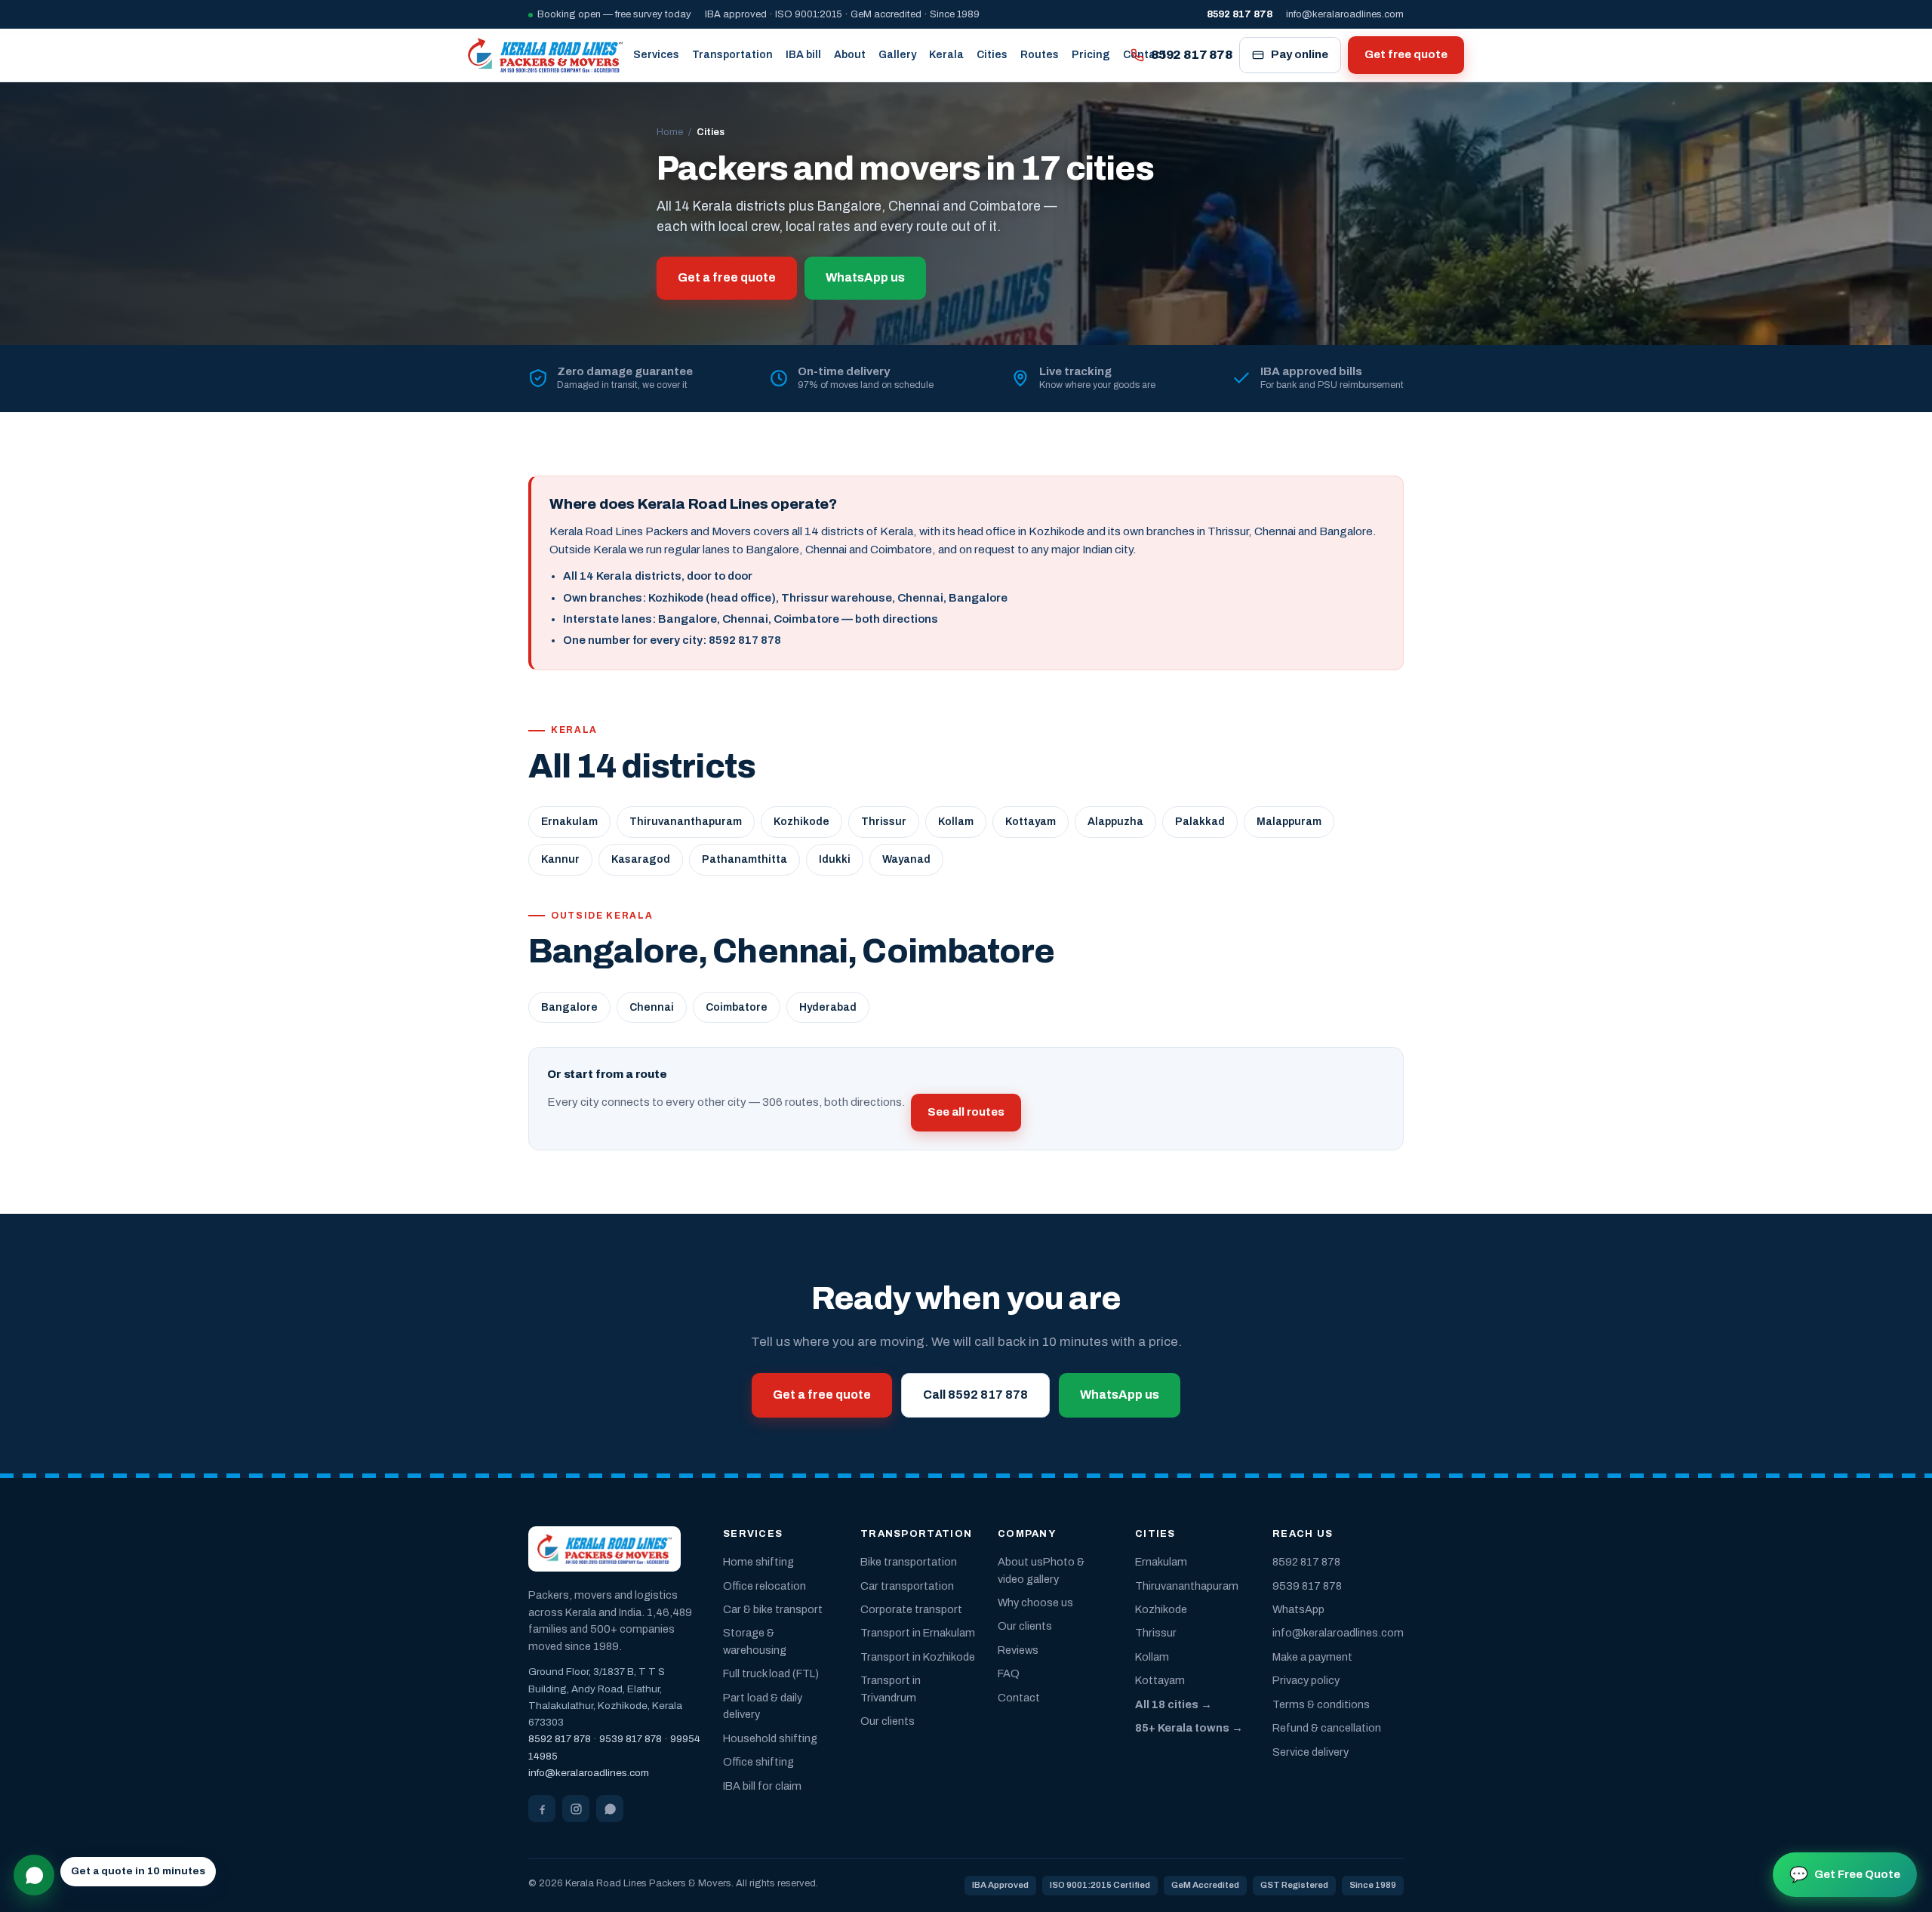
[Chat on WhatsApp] (34, 1875)
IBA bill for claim (762, 1786)
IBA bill (803, 55)
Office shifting (758, 1762)
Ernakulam (569, 822)
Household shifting (770, 1738)
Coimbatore (737, 1007)
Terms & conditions (1321, 1704)
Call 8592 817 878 (975, 1395)
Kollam (956, 822)
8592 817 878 (1192, 55)
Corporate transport (911, 1609)
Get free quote (1406, 54)
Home (670, 132)
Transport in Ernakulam (918, 1633)
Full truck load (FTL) (771, 1673)
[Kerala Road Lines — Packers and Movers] (545, 55)
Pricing (1091, 55)
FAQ (1009, 1673)
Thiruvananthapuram (686, 822)
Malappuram (1289, 822)
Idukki (835, 859)
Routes (1040, 55)
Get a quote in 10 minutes (138, 1871)
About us (1020, 1562)
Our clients (888, 1721)
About (850, 55)
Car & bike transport (773, 1609)
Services (656, 55)
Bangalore (569, 1007)
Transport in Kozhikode (918, 1657)
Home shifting (758, 1562)
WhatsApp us (865, 277)
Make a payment (1312, 1657)
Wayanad (906, 859)
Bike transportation (909, 1562)
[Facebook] (542, 1809)
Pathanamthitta (744, 859)
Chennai (652, 1007)
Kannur (560, 859)
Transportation (732, 55)
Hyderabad (828, 1007)
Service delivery (1311, 1752)
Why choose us (1035, 1603)
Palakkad (1200, 822)
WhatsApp (1298, 1609)
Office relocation (764, 1586)
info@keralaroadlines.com (1345, 14)
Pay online (1300, 54)
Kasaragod (641, 859)
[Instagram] (576, 1809)
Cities (992, 55)
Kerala (946, 55)
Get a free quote (727, 277)
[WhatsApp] (610, 1809)
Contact (1019, 1698)
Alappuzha (1115, 822)
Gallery (897, 55)
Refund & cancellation (1327, 1728)
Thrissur (884, 822)
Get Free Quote (1845, 1874)
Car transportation (907, 1586)
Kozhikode (801, 822)
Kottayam (1031, 822)
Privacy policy (1306, 1680)
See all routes (966, 1112)
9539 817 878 (631, 1739)
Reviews (1018, 1650)
